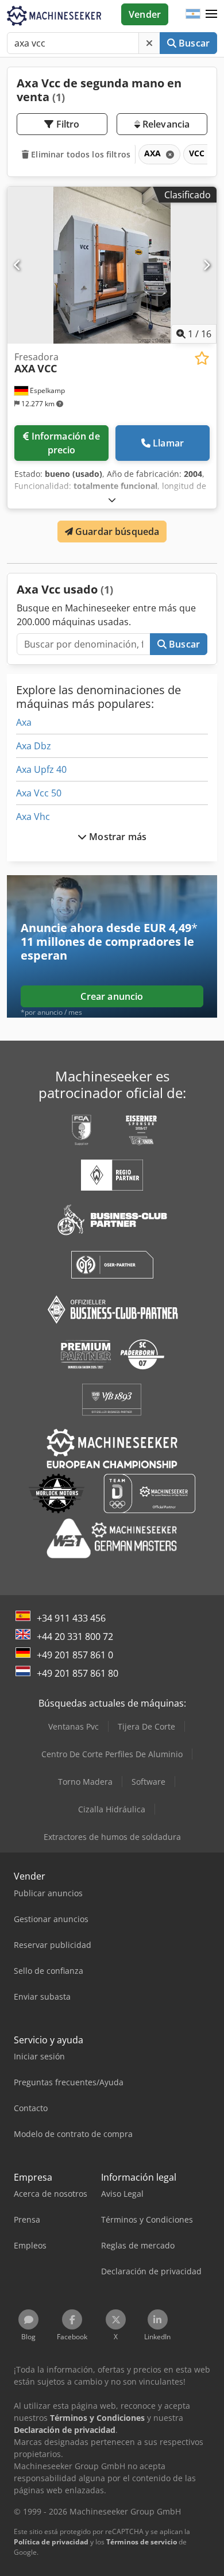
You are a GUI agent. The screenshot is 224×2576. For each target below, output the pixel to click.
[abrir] (112, 500)
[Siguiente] (206, 265)
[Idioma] (193, 14)
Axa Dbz (34, 746)
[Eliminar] (149, 43)
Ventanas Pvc (74, 1726)
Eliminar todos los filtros (80, 154)
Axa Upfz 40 (41, 769)
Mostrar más (117, 837)
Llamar (168, 443)
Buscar (193, 43)
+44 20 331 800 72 (75, 1637)
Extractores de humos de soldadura (112, 1837)
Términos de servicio (142, 2542)
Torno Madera (85, 1782)
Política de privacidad (51, 2542)
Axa (24, 722)
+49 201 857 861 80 (78, 1673)
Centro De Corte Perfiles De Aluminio (112, 1754)
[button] (211, 14)
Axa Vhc (33, 817)
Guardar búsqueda (116, 532)
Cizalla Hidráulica (112, 1809)
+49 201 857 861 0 (75, 1655)
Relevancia (165, 124)
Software (148, 1782)
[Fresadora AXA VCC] (112, 265)
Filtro (67, 124)
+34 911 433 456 (71, 1618)
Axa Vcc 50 (39, 793)
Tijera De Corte (146, 1726)
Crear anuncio (112, 996)
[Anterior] (18, 265)
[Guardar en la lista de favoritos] (202, 358)
